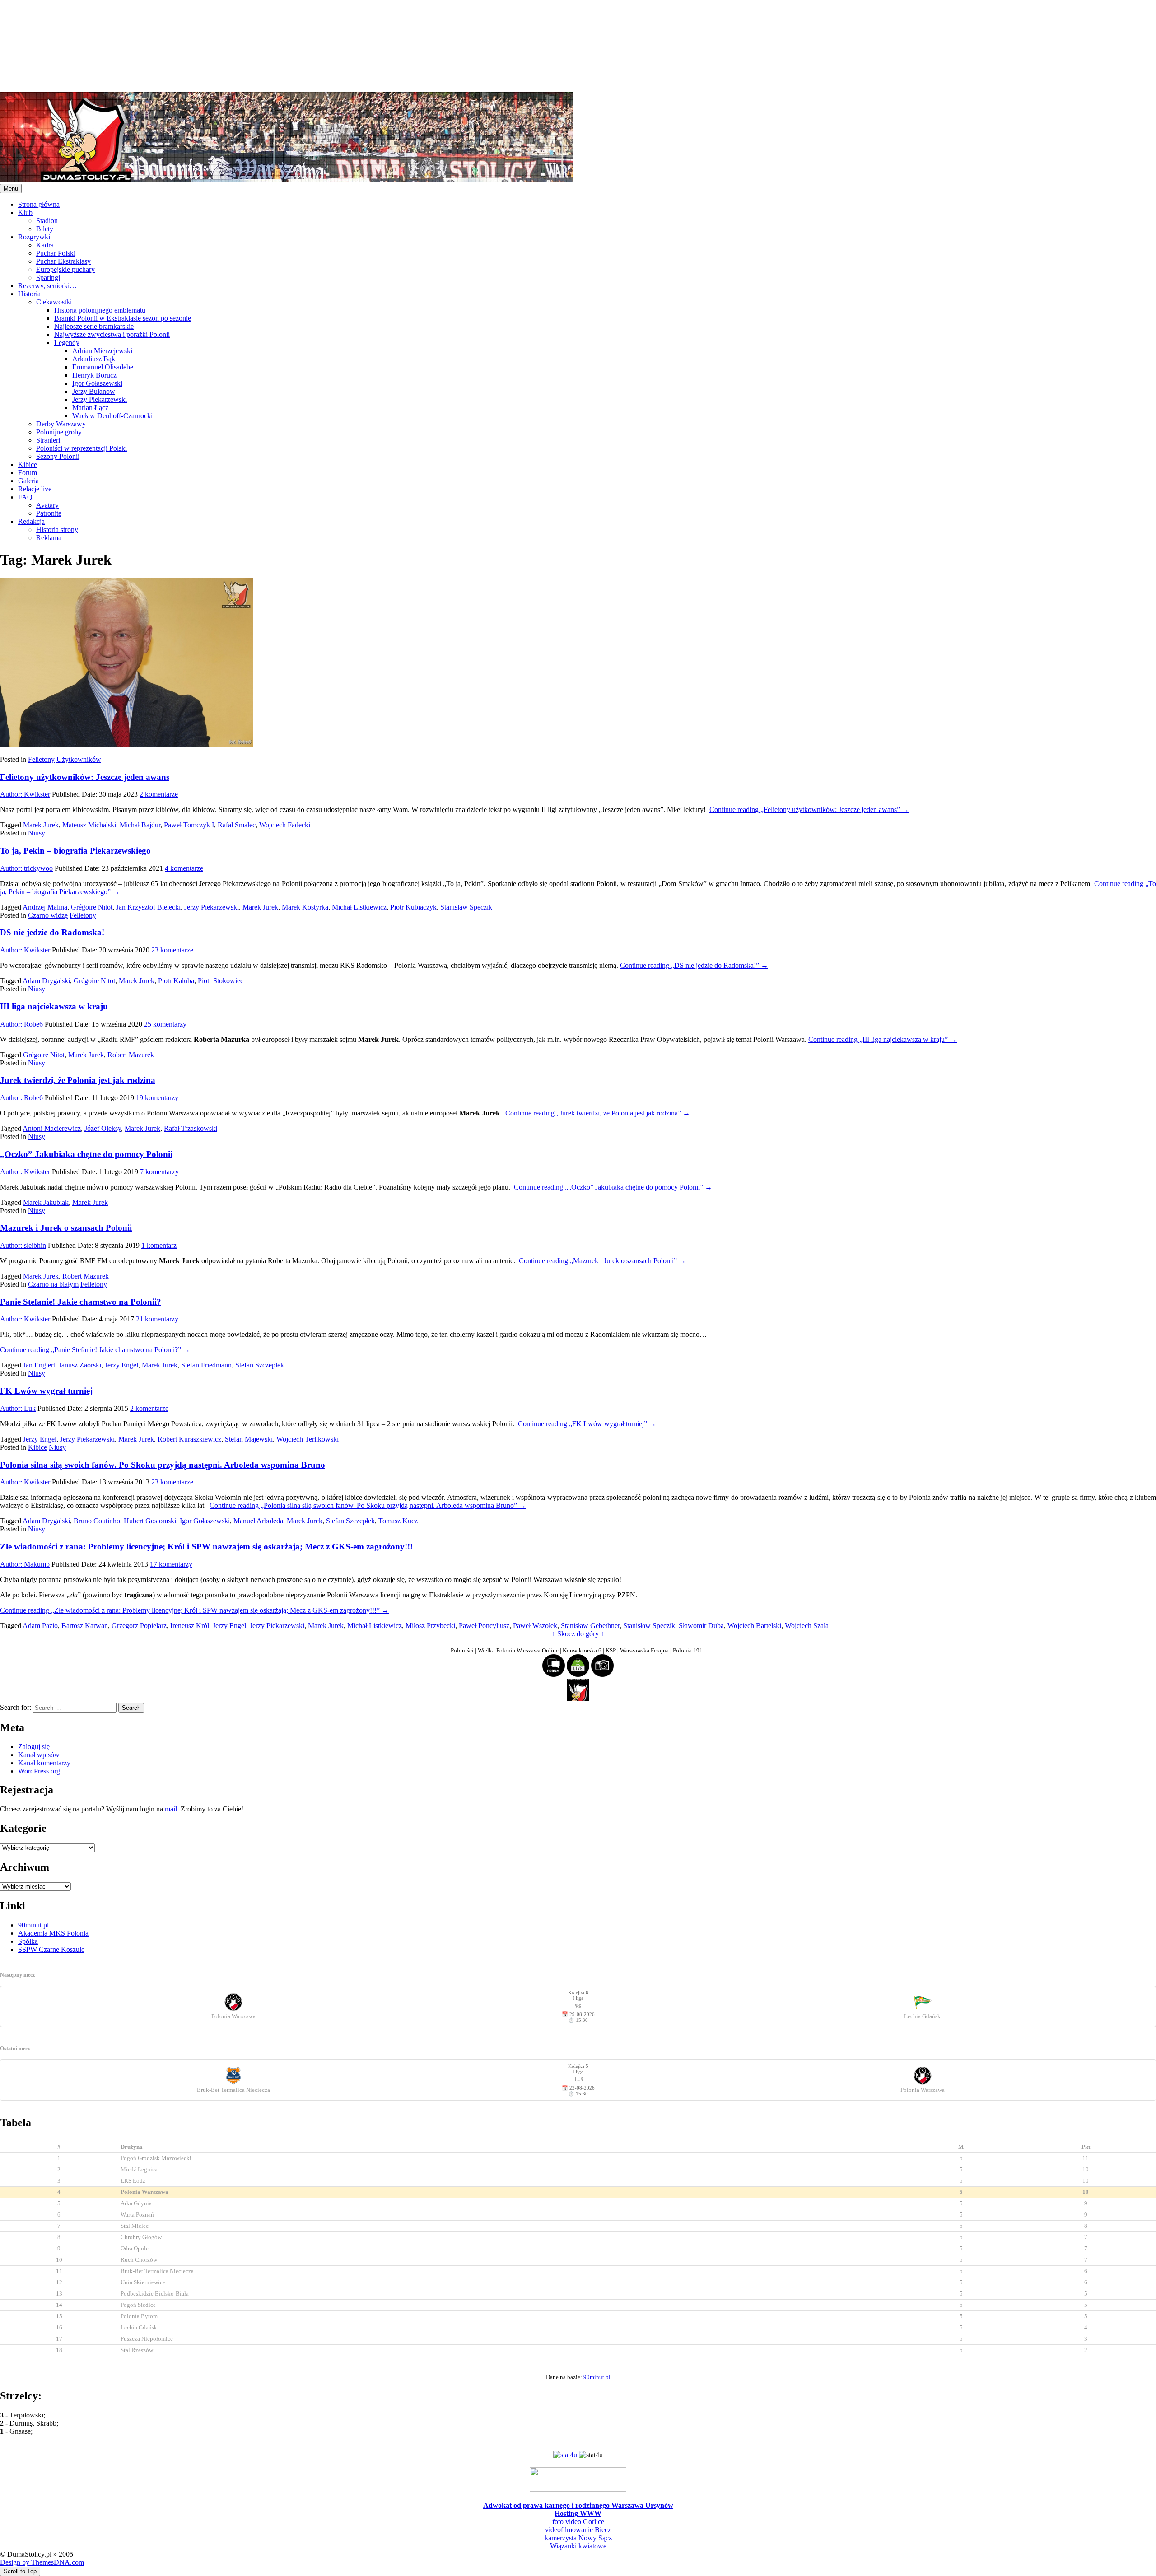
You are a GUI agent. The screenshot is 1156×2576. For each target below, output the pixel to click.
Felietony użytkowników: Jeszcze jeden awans (85, 777)
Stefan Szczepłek (260, 1365)
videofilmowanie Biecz (578, 2530)
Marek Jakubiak (46, 1202)
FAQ (25, 497)
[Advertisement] (271, 45)
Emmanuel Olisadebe (103, 367)
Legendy (67, 343)
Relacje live (35, 489)
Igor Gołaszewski (97, 383)
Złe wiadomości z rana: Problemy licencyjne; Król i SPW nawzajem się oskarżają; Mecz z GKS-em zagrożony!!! (206, 1547)
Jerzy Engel (121, 1365)
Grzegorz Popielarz (139, 1626)
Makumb (25, 1564)
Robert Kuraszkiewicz (189, 1439)
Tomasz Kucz (398, 1521)
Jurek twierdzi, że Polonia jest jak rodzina (78, 1080)
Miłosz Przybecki (430, 1626)
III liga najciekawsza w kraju (54, 1006)
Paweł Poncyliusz (484, 1626)
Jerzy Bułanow (94, 391)
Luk (18, 1408)
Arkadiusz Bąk (94, 359)
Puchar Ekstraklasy (63, 261)
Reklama (49, 538)
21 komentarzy (157, 1319)
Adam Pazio (40, 1626)
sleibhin (23, 1245)
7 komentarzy (159, 1172)
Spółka (28, 1941)
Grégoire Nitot (92, 907)
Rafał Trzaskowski (191, 1128)
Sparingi (48, 278)
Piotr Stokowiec (221, 981)
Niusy (37, 833)
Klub (25, 212)
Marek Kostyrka (305, 907)
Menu (11, 189)
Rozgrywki (34, 237)
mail (171, 1809)
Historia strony (57, 530)
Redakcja (31, 521)
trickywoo (26, 868)
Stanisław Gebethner (590, 1626)
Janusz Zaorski (80, 1365)
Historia (29, 294)
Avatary (47, 505)
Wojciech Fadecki (285, 825)
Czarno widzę (48, 915)
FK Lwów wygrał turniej (46, 1391)
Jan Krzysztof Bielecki (148, 907)
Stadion (47, 221)
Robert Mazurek (131, 1055)
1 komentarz (159, 1245)
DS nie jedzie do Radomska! (52, 932)
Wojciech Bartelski (754, 1626)
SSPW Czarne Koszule (51, 1949)
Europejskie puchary (65, 269)
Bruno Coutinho (97, 1521)
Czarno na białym (53, 1284)
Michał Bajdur (140, 825)
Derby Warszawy (61, 424)
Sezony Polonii (58, 456)
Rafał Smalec (237, 825)
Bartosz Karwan (85, 1626)
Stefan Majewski (249, 1439)
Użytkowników (79, 759)
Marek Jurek (41, 825)
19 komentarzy (157, 1098)
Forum (28, 473)
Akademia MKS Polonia (53, 1933)
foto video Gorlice (578, 2522)
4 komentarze (184, 868)
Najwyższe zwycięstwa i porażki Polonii (112, 334)
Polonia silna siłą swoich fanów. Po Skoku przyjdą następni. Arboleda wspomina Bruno (163, 1465)
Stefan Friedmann (206, 1365)
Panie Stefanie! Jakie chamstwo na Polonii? (81, 1302)
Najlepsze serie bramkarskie (94, 326)
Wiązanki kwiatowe (578, 2546)
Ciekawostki (54, 302)
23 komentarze (172, 950)
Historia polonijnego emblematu (100, 310)
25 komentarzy (165, 1024)
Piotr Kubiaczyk (413, 907)
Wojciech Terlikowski (308, 1439)
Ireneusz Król (190, 1626)
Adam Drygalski (46, 981)
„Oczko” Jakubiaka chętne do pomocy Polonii (86, 1154)
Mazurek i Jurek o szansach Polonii (66, 1228)
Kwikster (25, 794)
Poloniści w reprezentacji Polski (82, 448)
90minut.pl (33, 1925)
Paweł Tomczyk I (189, 825)
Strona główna (39, 204)
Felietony (41, 759)
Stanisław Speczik (466, 907)
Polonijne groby (59, 432)
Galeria (28, 481)
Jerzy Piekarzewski (100, 399)
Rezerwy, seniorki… (47, 286)
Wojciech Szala (807, 1626)
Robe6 (21, 1024)
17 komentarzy (171, 1564)
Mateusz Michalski (89, 825)
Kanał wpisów (39, 1755)
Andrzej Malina (45, 907)
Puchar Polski (56, 253)
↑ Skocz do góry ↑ (578, 1634)
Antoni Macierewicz (52, 1128)
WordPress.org (39, 1771)
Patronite (49, 513)
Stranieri (48, 440)
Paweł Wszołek (535, 1626)
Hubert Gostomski (150, 1521)
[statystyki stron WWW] (565, 2455)
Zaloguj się (34, 1747)
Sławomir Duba (701, 1626)
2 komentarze (159, 794)
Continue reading (809, 810)
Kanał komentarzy (44, 1763)
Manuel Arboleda (258, 1521)
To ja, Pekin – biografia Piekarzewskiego (75, 851)
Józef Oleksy (103, 1128)
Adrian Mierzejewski (102, 351)
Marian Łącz (90, 408)
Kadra (45, 245)
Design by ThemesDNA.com (42, 2562)
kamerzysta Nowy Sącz (578, 2538)
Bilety (45, 229)
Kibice (28, 464)
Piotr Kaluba (176, 981)
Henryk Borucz (94, 375)
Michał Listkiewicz (359, 907)
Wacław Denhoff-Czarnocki (112, 416)
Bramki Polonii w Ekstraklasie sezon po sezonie (123, 318)
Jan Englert (39, 1365)
